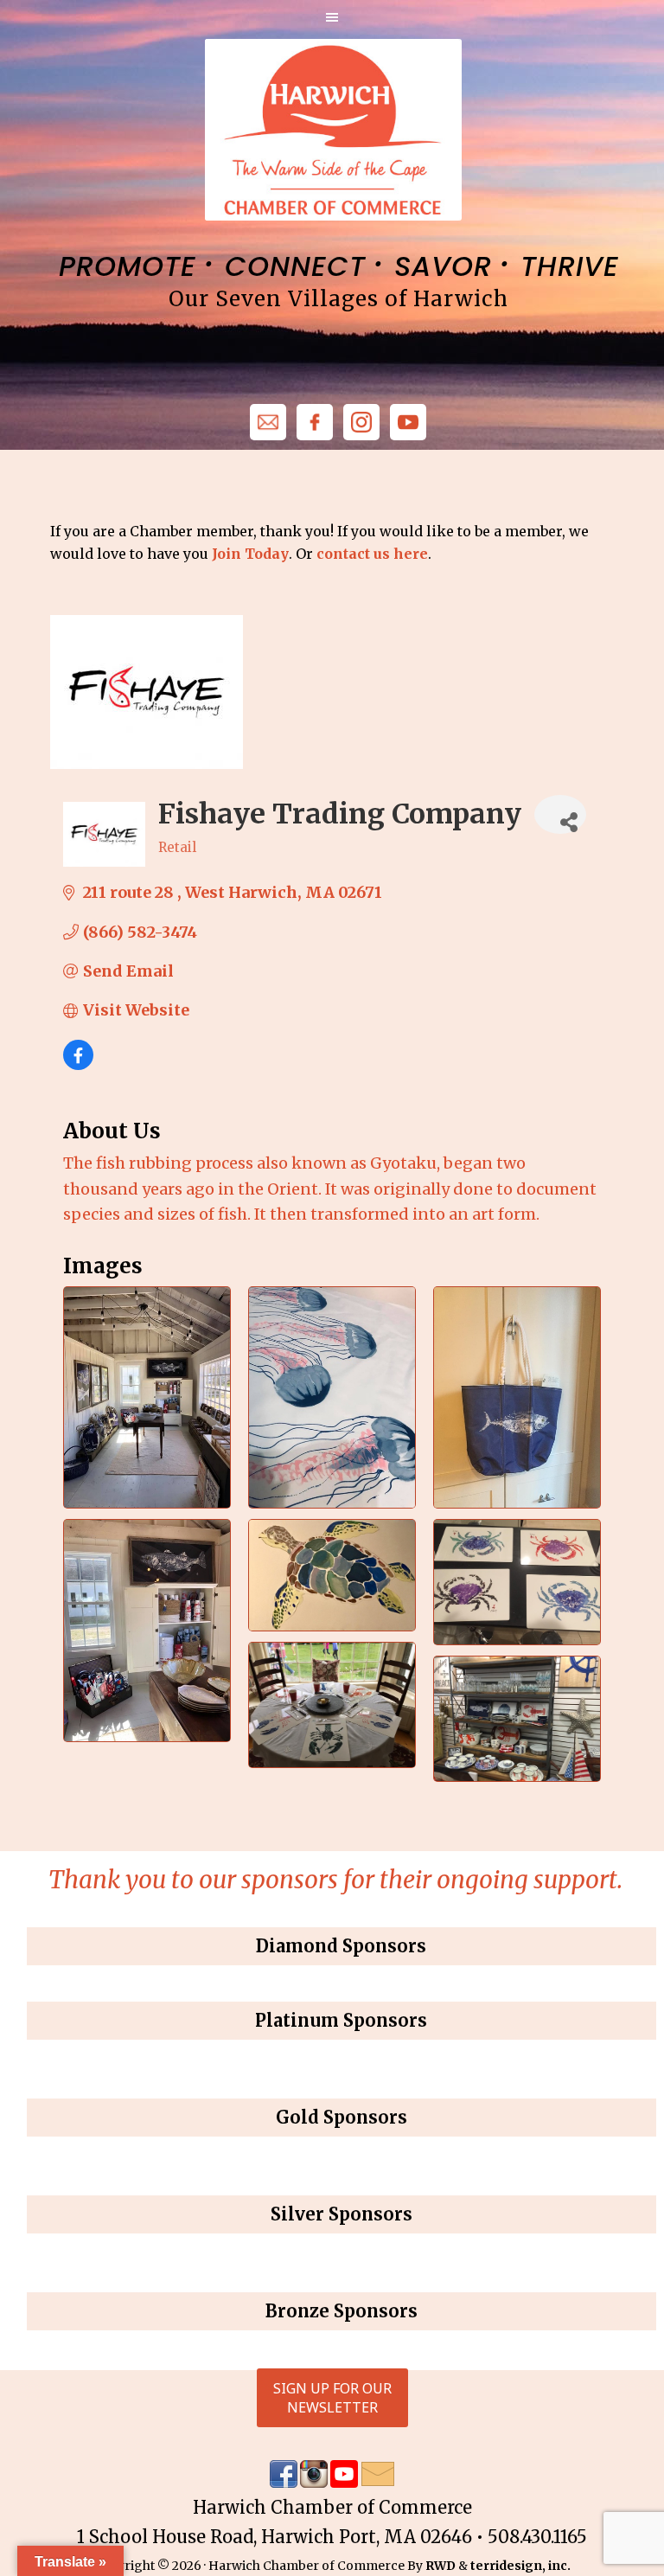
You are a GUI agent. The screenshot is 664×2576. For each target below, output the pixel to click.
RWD (441, 2566)
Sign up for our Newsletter (332, 2398)
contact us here (372, 554)
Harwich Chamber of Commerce (332, 130)
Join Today (250, 554)
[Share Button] (560, 814)
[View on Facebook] (78, 1064)
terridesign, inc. (520, 2566)
